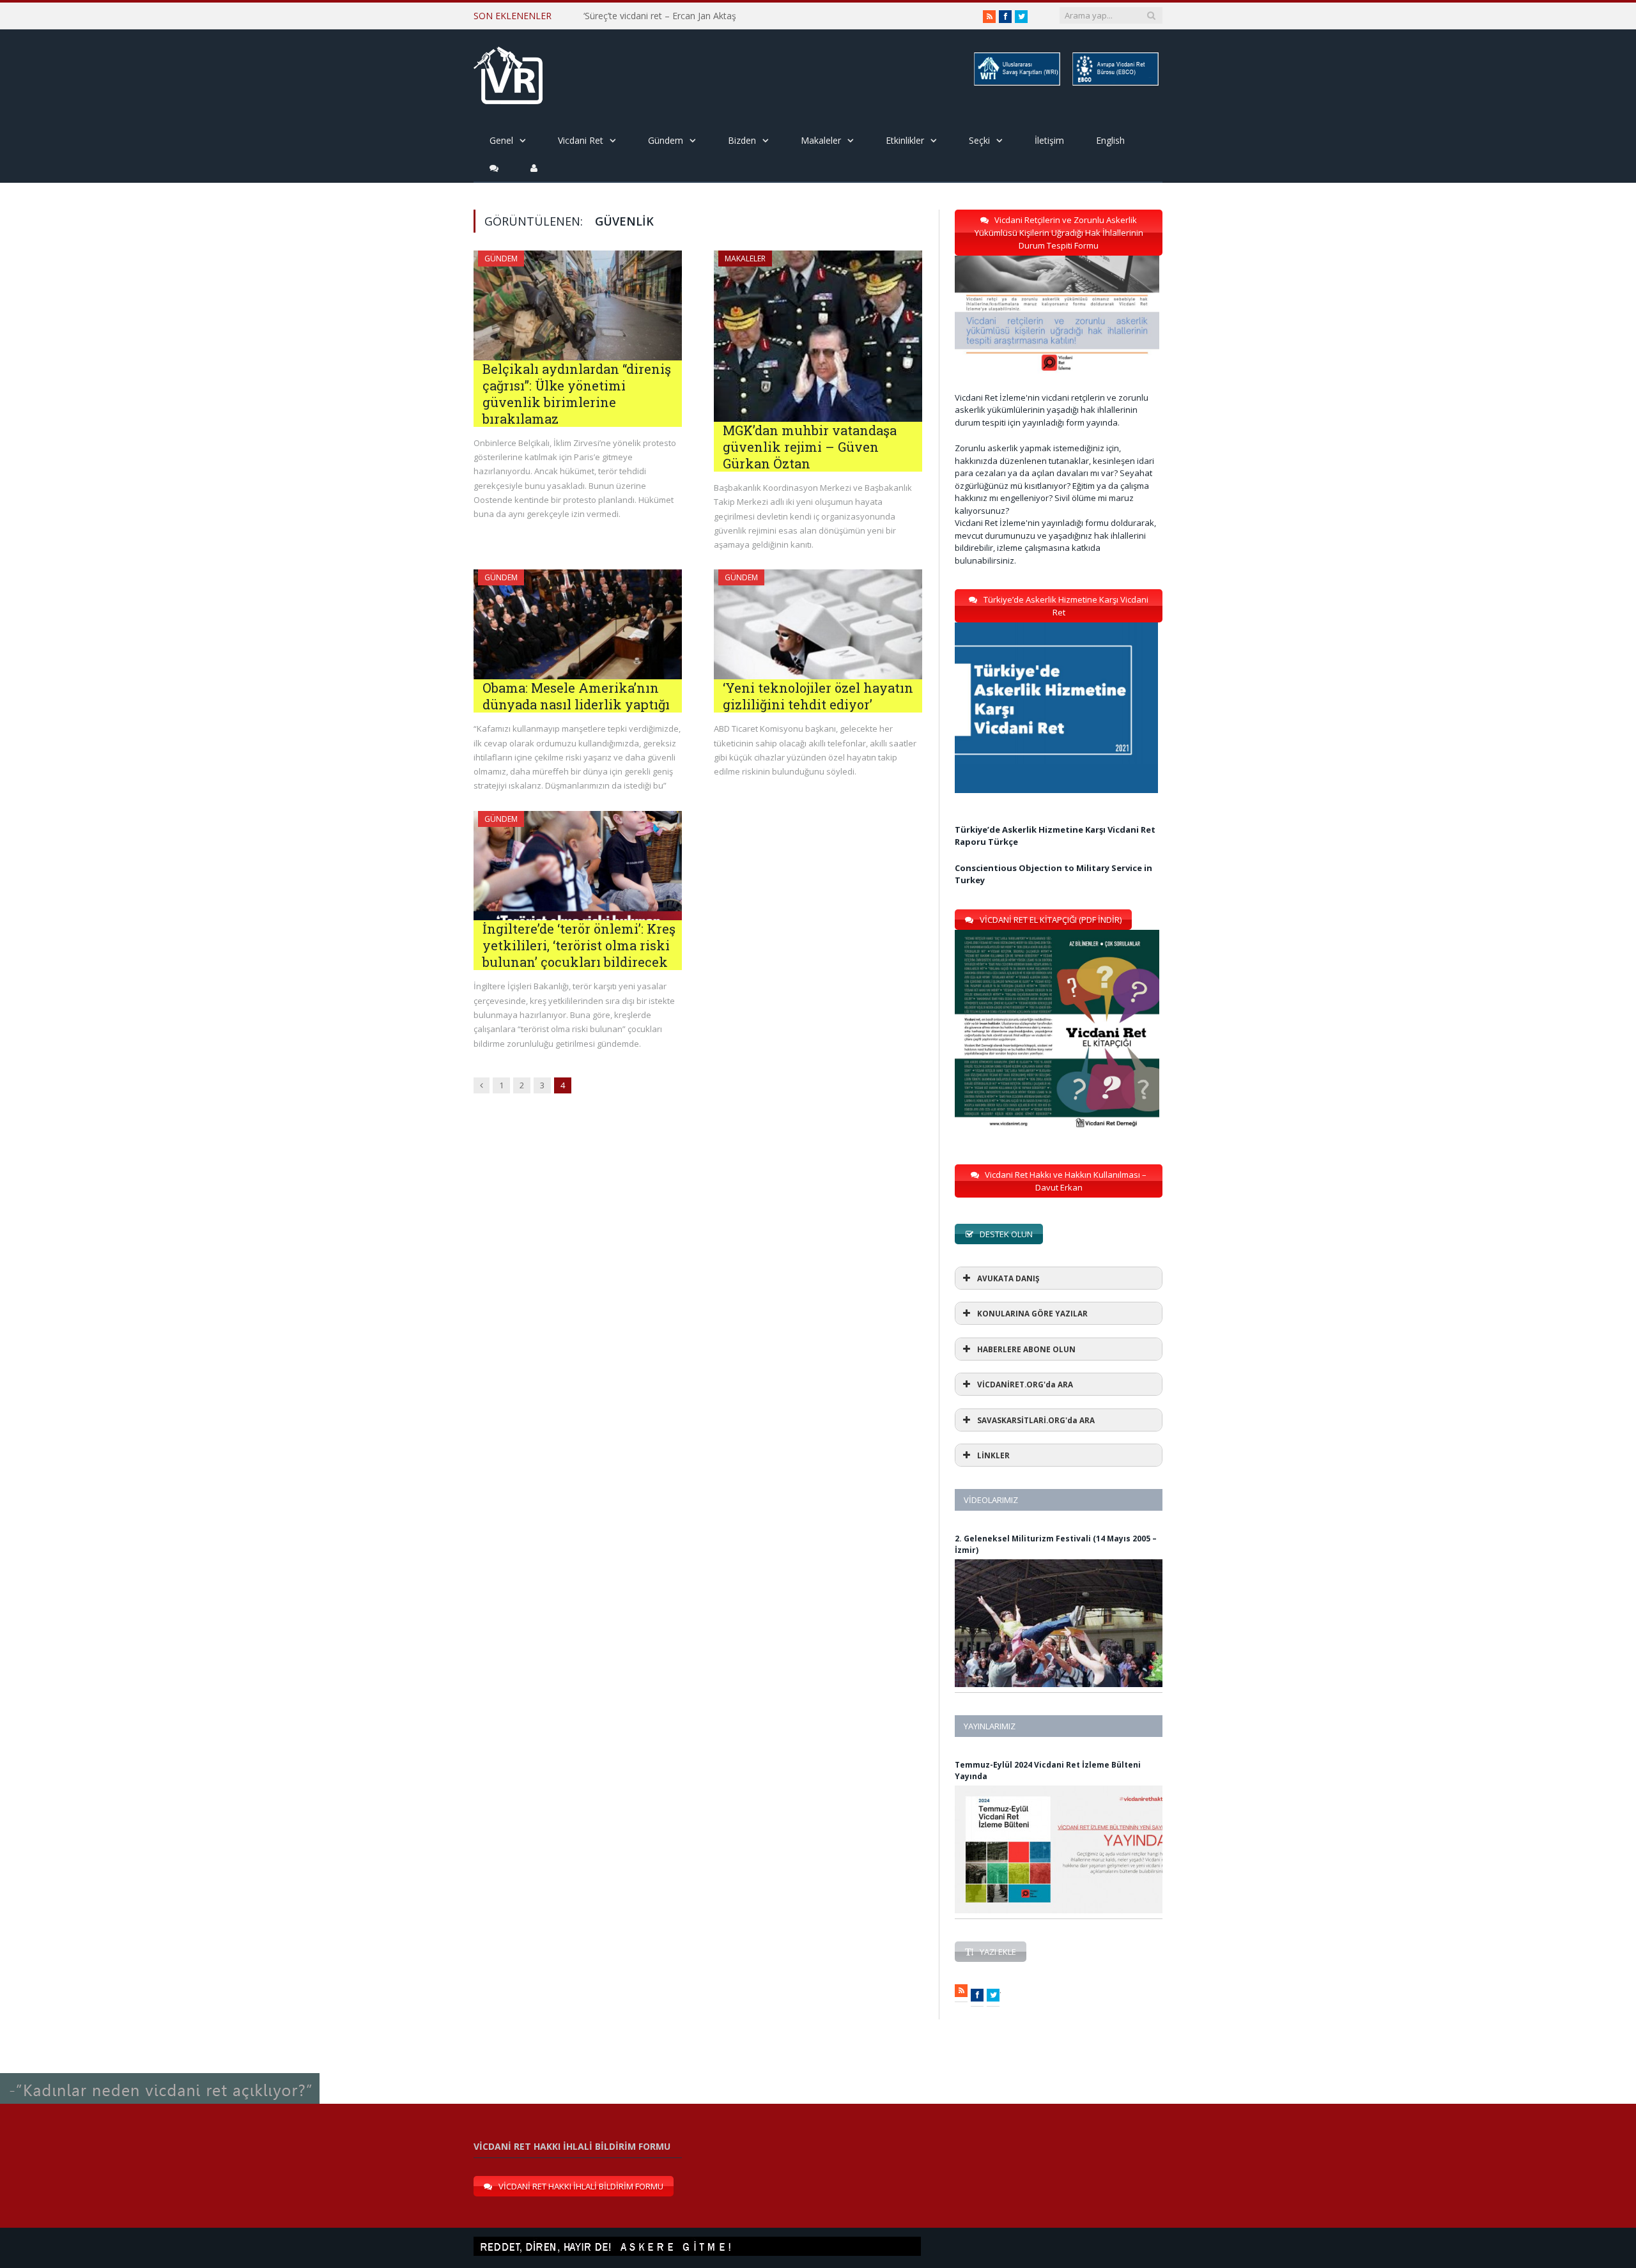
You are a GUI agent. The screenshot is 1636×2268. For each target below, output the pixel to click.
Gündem (666, 140)
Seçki (979, 140)
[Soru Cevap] (160, 2073)
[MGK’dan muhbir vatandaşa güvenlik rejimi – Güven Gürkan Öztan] (818, 336)
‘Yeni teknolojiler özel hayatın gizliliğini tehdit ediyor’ (818, 696)
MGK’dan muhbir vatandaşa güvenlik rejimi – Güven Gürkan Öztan (810, 447)
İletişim (1049, 140)
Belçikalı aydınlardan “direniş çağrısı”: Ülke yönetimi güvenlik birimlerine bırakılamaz (577, 394)
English (1110, 140)
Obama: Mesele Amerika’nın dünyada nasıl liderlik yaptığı (576, 696)
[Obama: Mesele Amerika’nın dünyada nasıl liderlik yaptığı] (578, 624)
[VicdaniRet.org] (508, 73)
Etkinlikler (905, 140)
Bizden (742, 140)
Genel (501, 140)
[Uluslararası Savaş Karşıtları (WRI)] (1016, 83)
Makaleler (821, 140)
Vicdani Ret (581, 140)
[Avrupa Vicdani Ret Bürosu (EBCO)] (1115, 83)
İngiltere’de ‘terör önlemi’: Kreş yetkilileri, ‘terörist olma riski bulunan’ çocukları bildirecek (579, 945)
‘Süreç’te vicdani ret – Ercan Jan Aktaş (660, 16)
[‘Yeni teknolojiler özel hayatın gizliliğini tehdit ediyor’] (818, 624)
